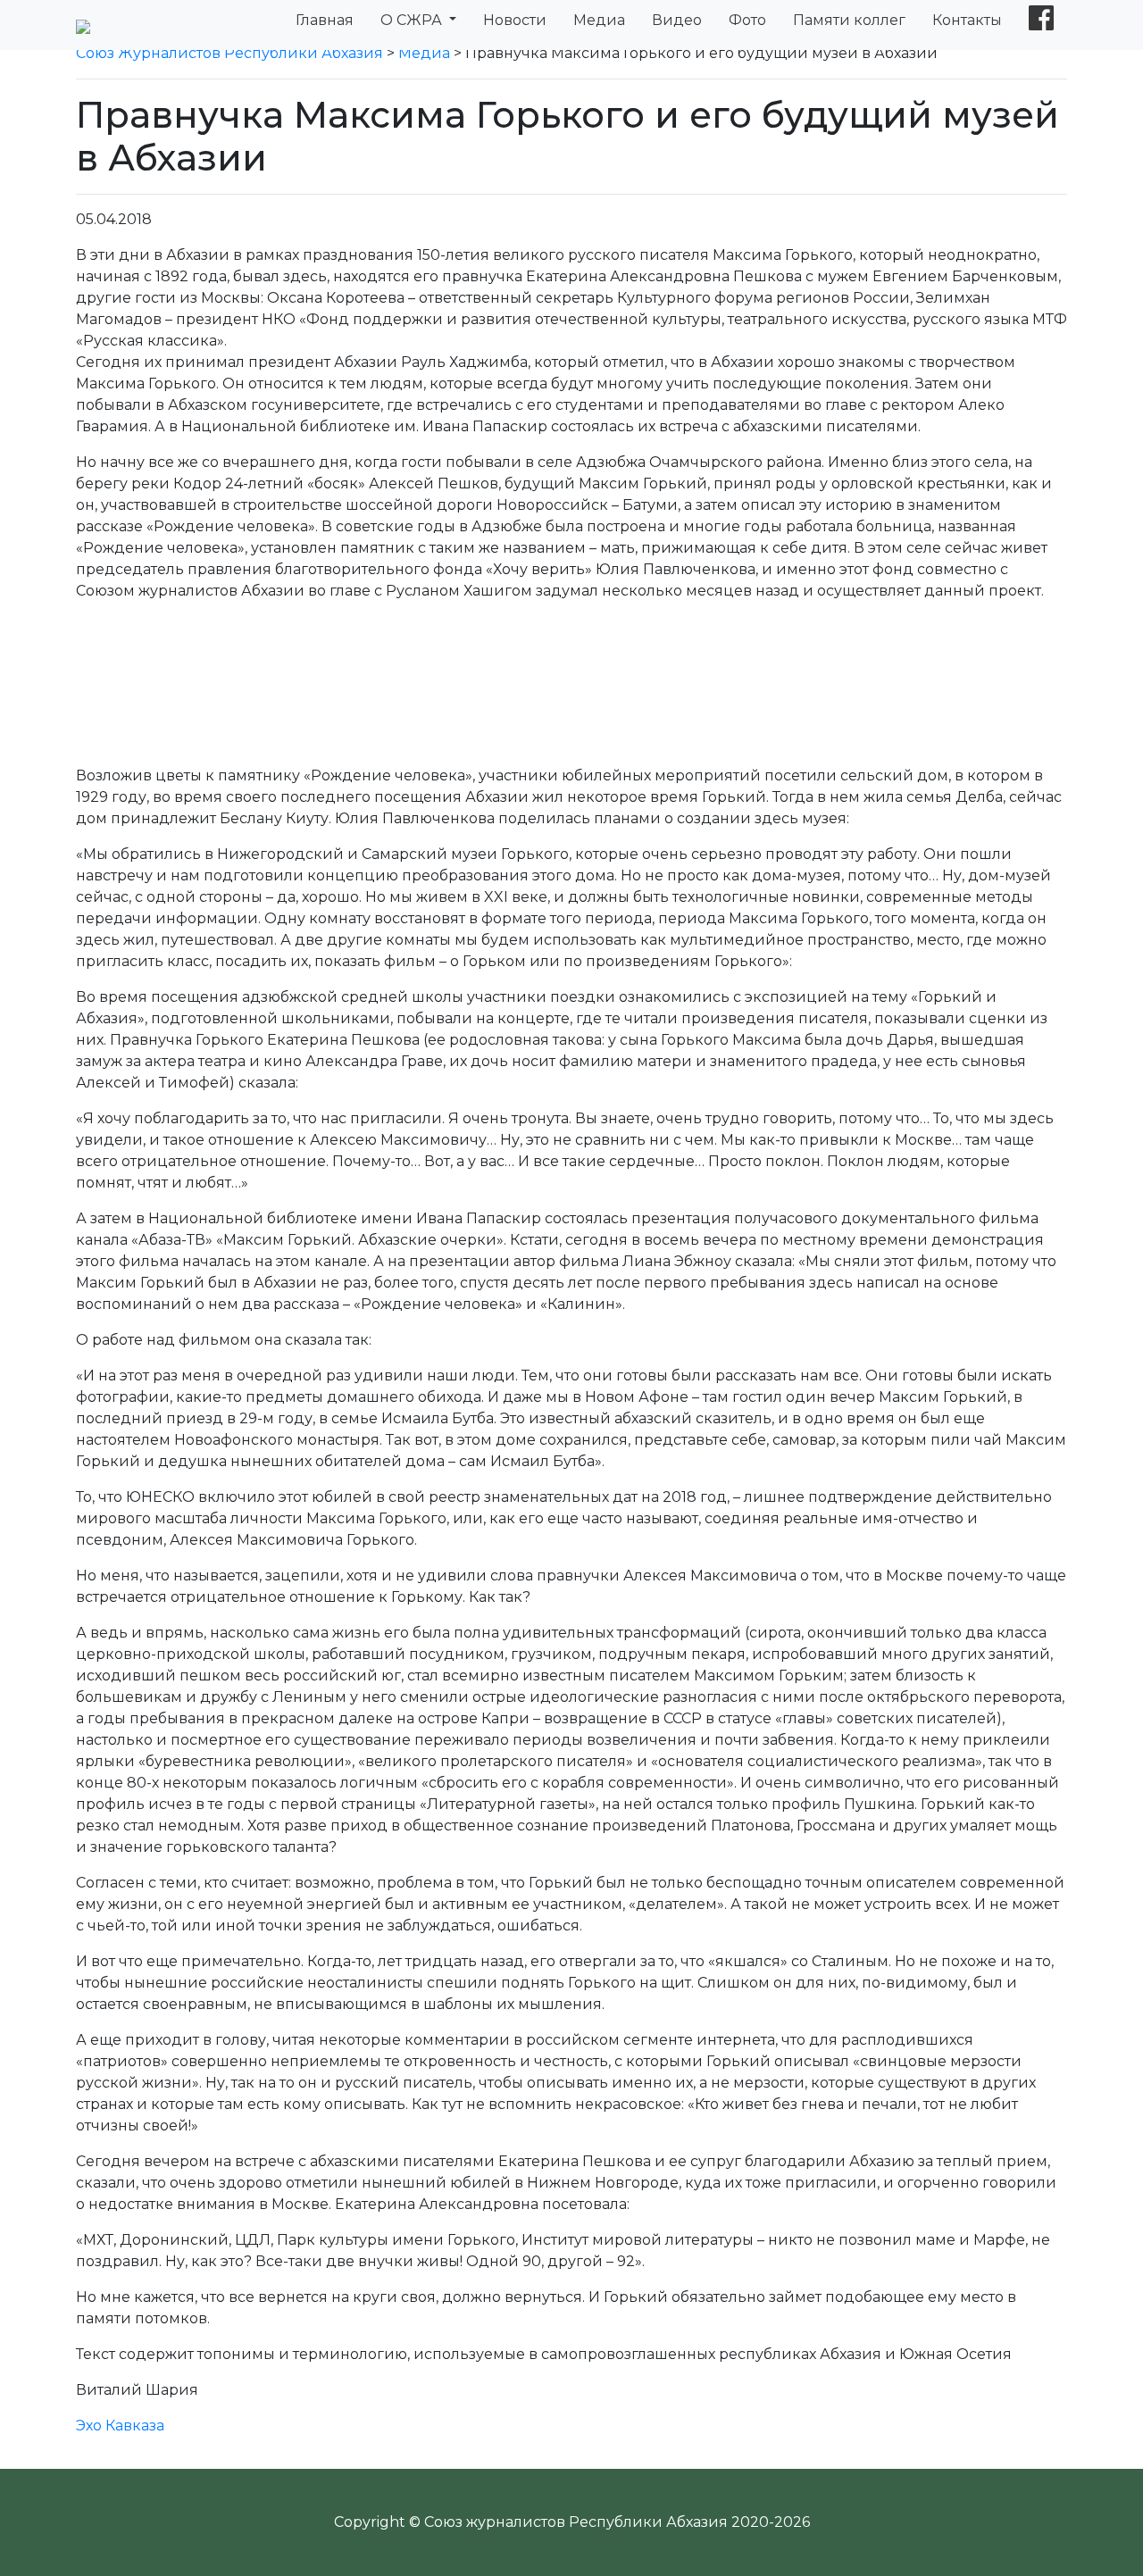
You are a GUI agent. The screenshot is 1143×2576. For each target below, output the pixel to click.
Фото (747, 20)
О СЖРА (413, 20)
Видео (677, 20)
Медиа (599, 20)
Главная (325, 20)
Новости (515, 20)
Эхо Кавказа (120, 2426)
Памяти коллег (849, 20)
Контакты (967, 20)
